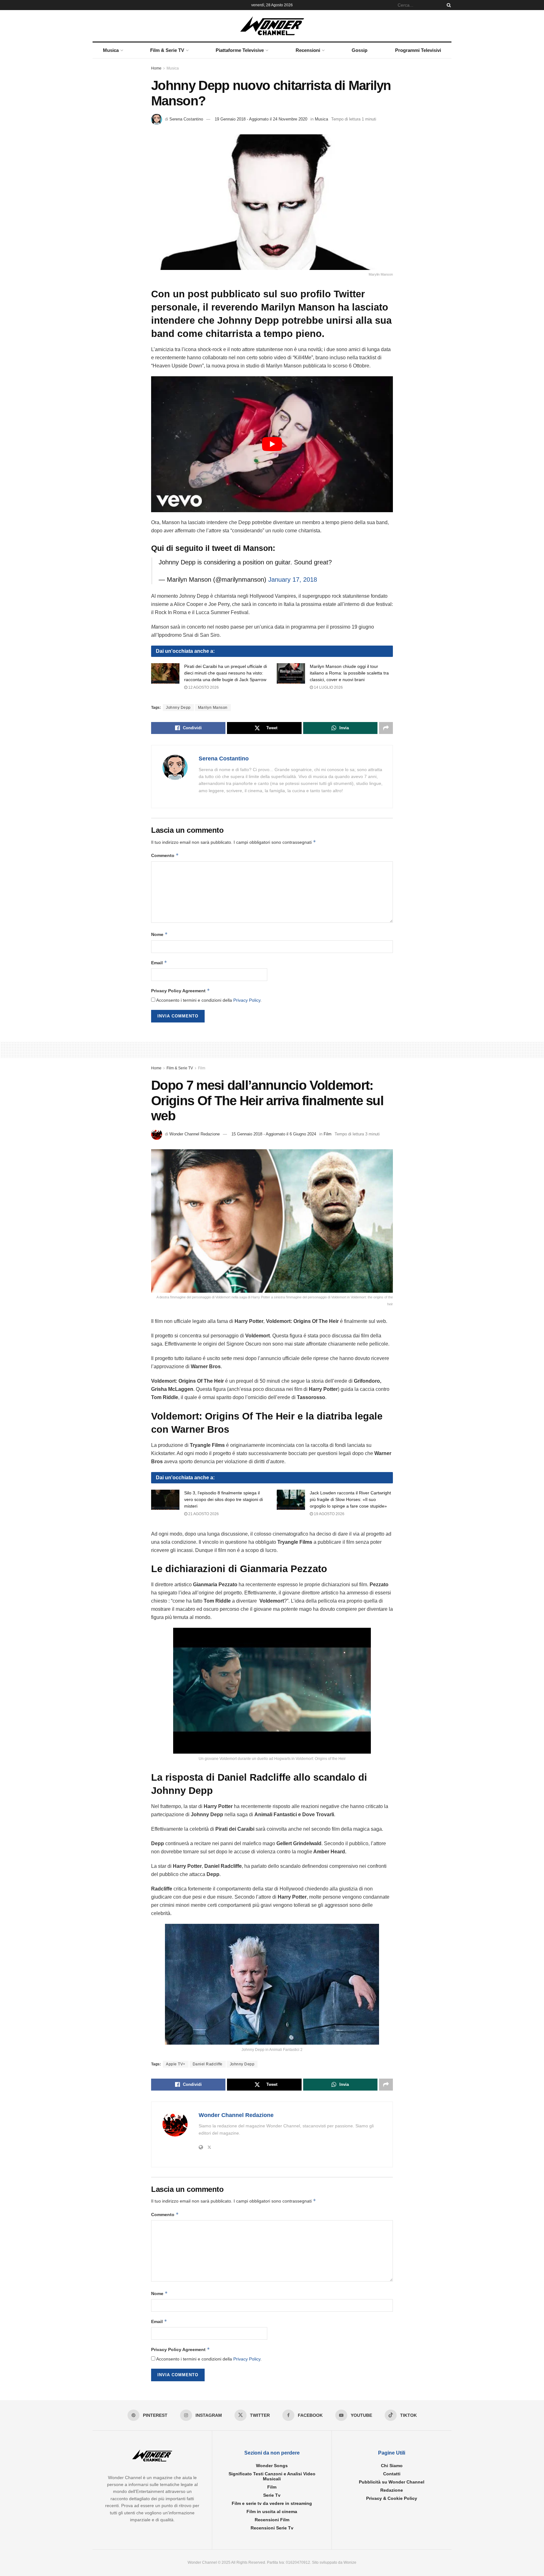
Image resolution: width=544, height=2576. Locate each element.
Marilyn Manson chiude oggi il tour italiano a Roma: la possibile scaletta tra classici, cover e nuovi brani (349, 673)
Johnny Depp (178, 708)
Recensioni (308, 50)
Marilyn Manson (213, 708)
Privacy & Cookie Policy (392, 2498)
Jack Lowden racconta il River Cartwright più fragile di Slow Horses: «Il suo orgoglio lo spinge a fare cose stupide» (350, 1499)
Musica (111, 50)
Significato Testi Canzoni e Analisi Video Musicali (272, 2476)
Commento (165, 855)
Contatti (392, 2474)
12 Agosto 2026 (203, 687)
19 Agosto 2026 (329, 1514)
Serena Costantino (186, 119)
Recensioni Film (272, 2520)
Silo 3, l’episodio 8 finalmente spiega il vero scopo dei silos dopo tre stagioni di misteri (224, 1499)
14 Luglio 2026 (328, 687)
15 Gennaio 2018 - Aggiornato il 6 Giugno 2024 (274, 1134)
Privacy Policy (247, 1000)
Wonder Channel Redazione (195, 1134)
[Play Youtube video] (272, 444)
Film (202, 1068)
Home (156, 68)
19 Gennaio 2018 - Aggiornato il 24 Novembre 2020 (261, 119)
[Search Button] (448, 5)
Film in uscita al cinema (272, 2512)
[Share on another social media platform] (386, 728)
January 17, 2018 (293, 580)
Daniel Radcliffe (208, 2064)
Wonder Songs (272, 2466)
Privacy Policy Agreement (181, 991)
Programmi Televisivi (418, 50)
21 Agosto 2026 (203, 1514)
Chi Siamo (392, 2466)
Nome (159, 934)
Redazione (392, 2490)
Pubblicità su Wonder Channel (392, 2482)
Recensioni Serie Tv (272, 2528)
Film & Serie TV (167, 50)
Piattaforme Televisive (240, 50)
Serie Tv (272, 2495)
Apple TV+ (176, 2064)
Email (159, 963)
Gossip (360, 50)
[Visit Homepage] (272, 26)
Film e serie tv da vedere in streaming (272, 2503)
